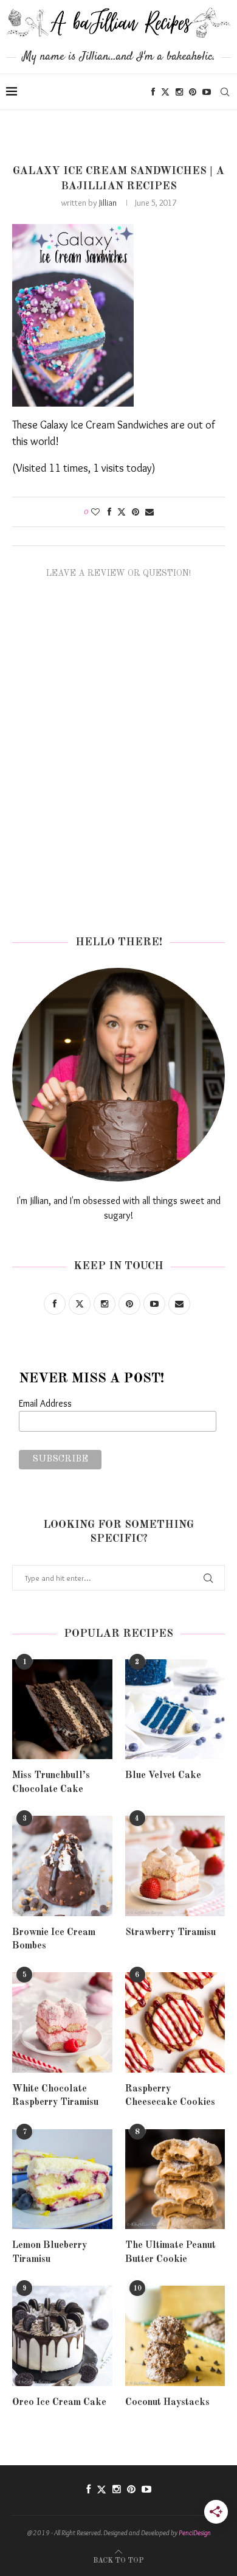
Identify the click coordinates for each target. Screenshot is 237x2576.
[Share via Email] (149, 512)
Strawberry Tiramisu (170, 1933)
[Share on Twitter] (122, 512)
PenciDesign (195, 2532)
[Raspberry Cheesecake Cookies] (175, 2022)
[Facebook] (153, 92)
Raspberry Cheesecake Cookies (170, 2096)
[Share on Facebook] (109, 512)
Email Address (45, 1403)
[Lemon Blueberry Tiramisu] (62, 2179)
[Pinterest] (193, 92)
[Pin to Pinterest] (136, 512)
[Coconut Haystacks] (175, 2336)
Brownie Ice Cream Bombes (54, 1939)
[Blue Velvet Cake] (175, 1710)
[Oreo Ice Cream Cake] (62, 2336)
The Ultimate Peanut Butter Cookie (170, 2252)
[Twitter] (165, 92)
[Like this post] (95, 512)
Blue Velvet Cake (163, 1776)
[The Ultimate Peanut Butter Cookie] (175, 2179)
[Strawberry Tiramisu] (175, 1866)
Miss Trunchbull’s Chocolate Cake (51, 1782)
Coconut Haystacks (167, 2403)
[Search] (225, 92)
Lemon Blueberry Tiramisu (50, 2252)
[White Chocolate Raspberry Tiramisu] (62, 2022)
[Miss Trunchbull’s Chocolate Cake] (62, 1710)
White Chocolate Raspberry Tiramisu (55, 2096)
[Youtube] (207, 92)
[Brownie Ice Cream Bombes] (62, 1866)
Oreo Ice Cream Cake (59, 2403)
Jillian (108, 203)
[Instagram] (179, 92)
